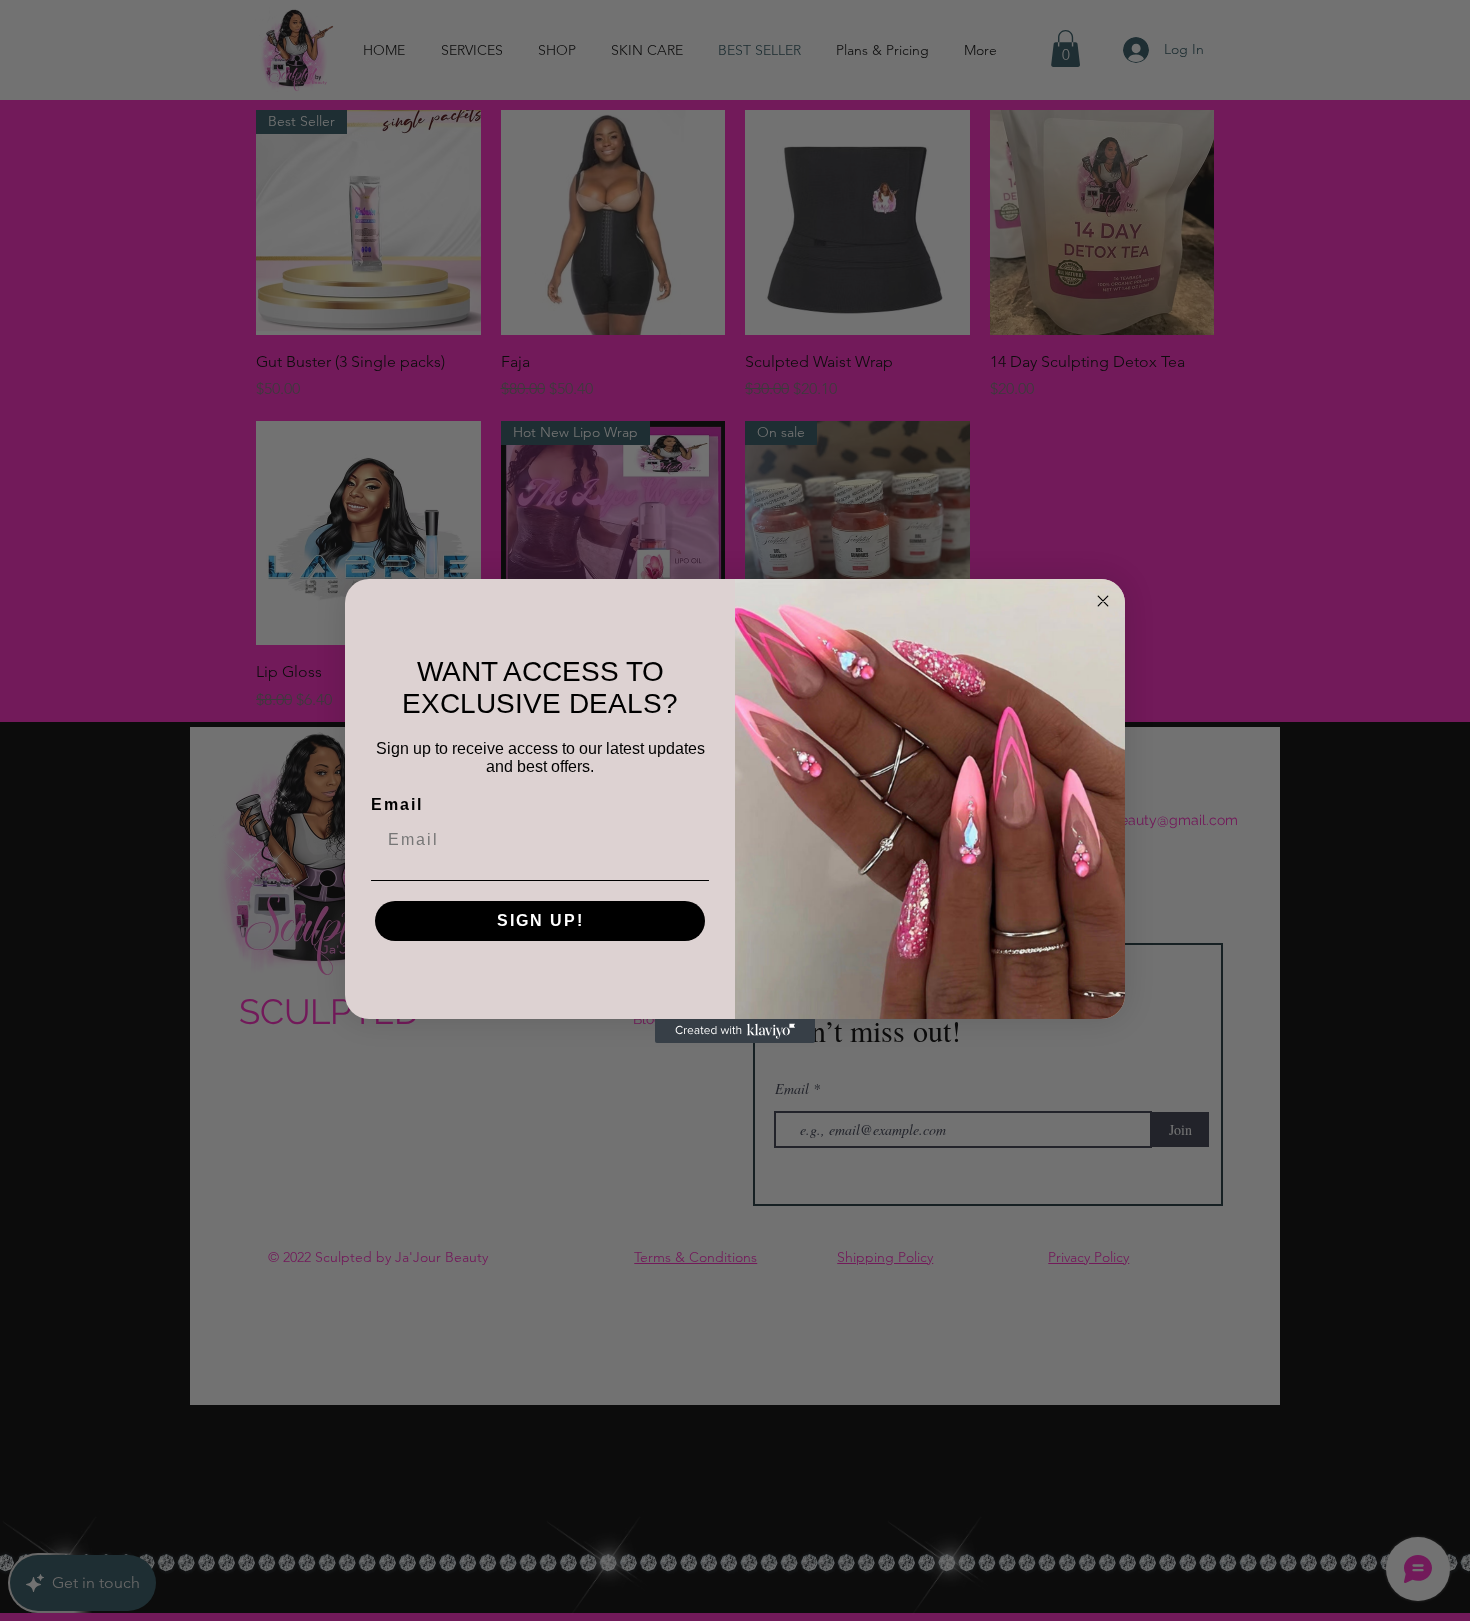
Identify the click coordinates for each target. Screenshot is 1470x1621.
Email (397, 804)
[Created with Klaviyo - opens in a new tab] (735, 1031)
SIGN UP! (540, 920)
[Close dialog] (1103, 601)
